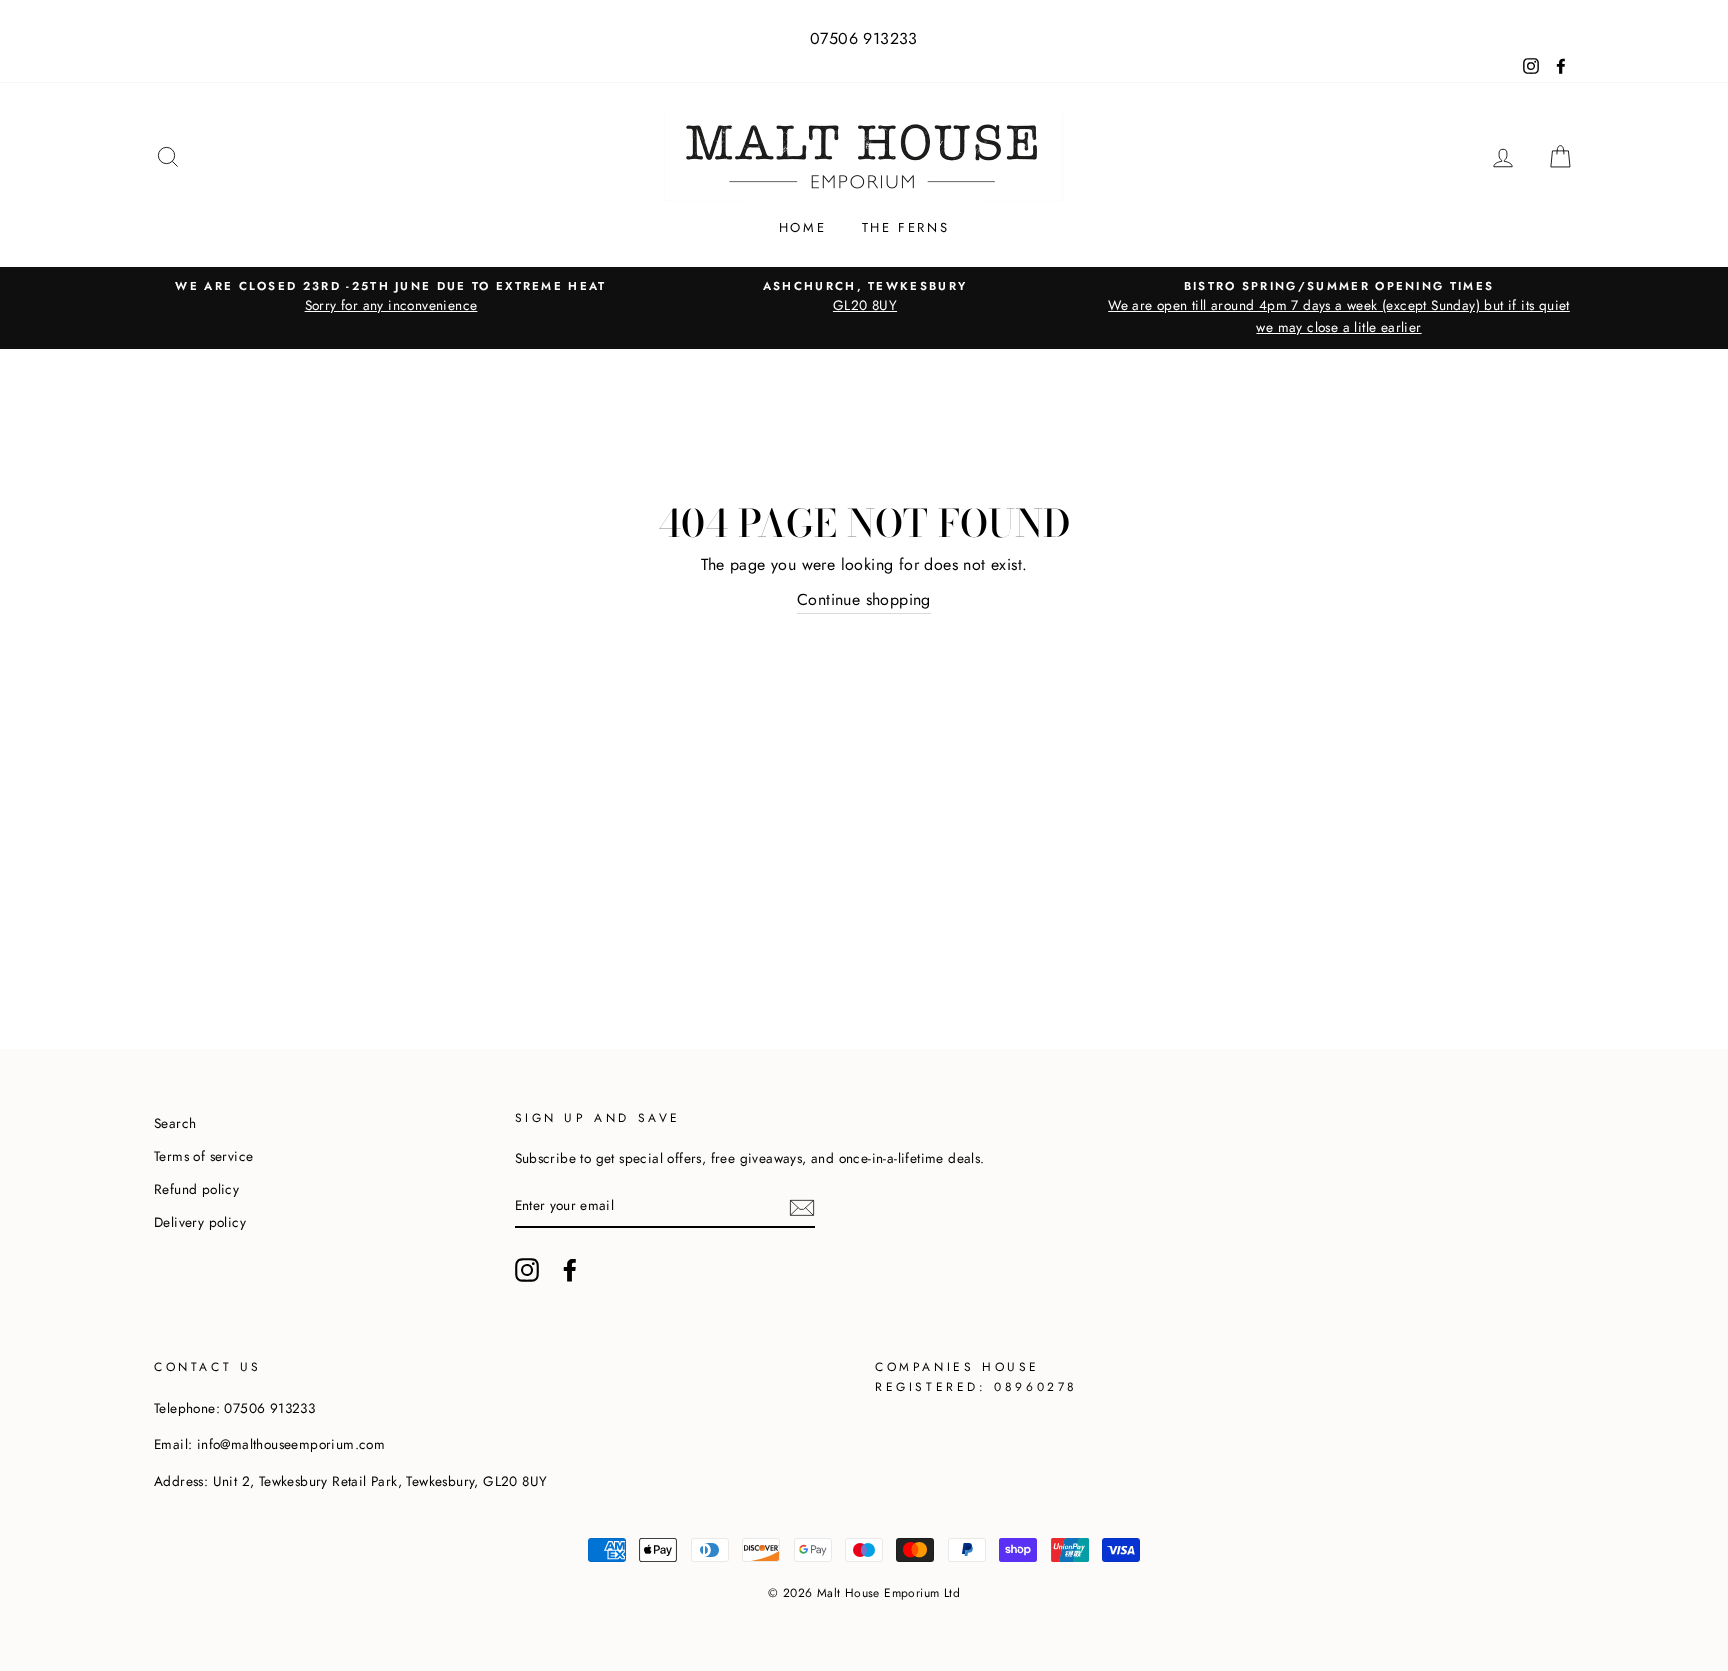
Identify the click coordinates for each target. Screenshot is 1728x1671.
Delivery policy (200, 1222)
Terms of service (203, 1156)
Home (802, 227)
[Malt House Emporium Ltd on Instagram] (527, 1270)
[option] (391, 297)
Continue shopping (864, 599)
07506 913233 (864, 38)
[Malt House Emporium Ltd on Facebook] (570, 1270)
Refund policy (196, 1189)
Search (175, 1123)
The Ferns (905, 227)
